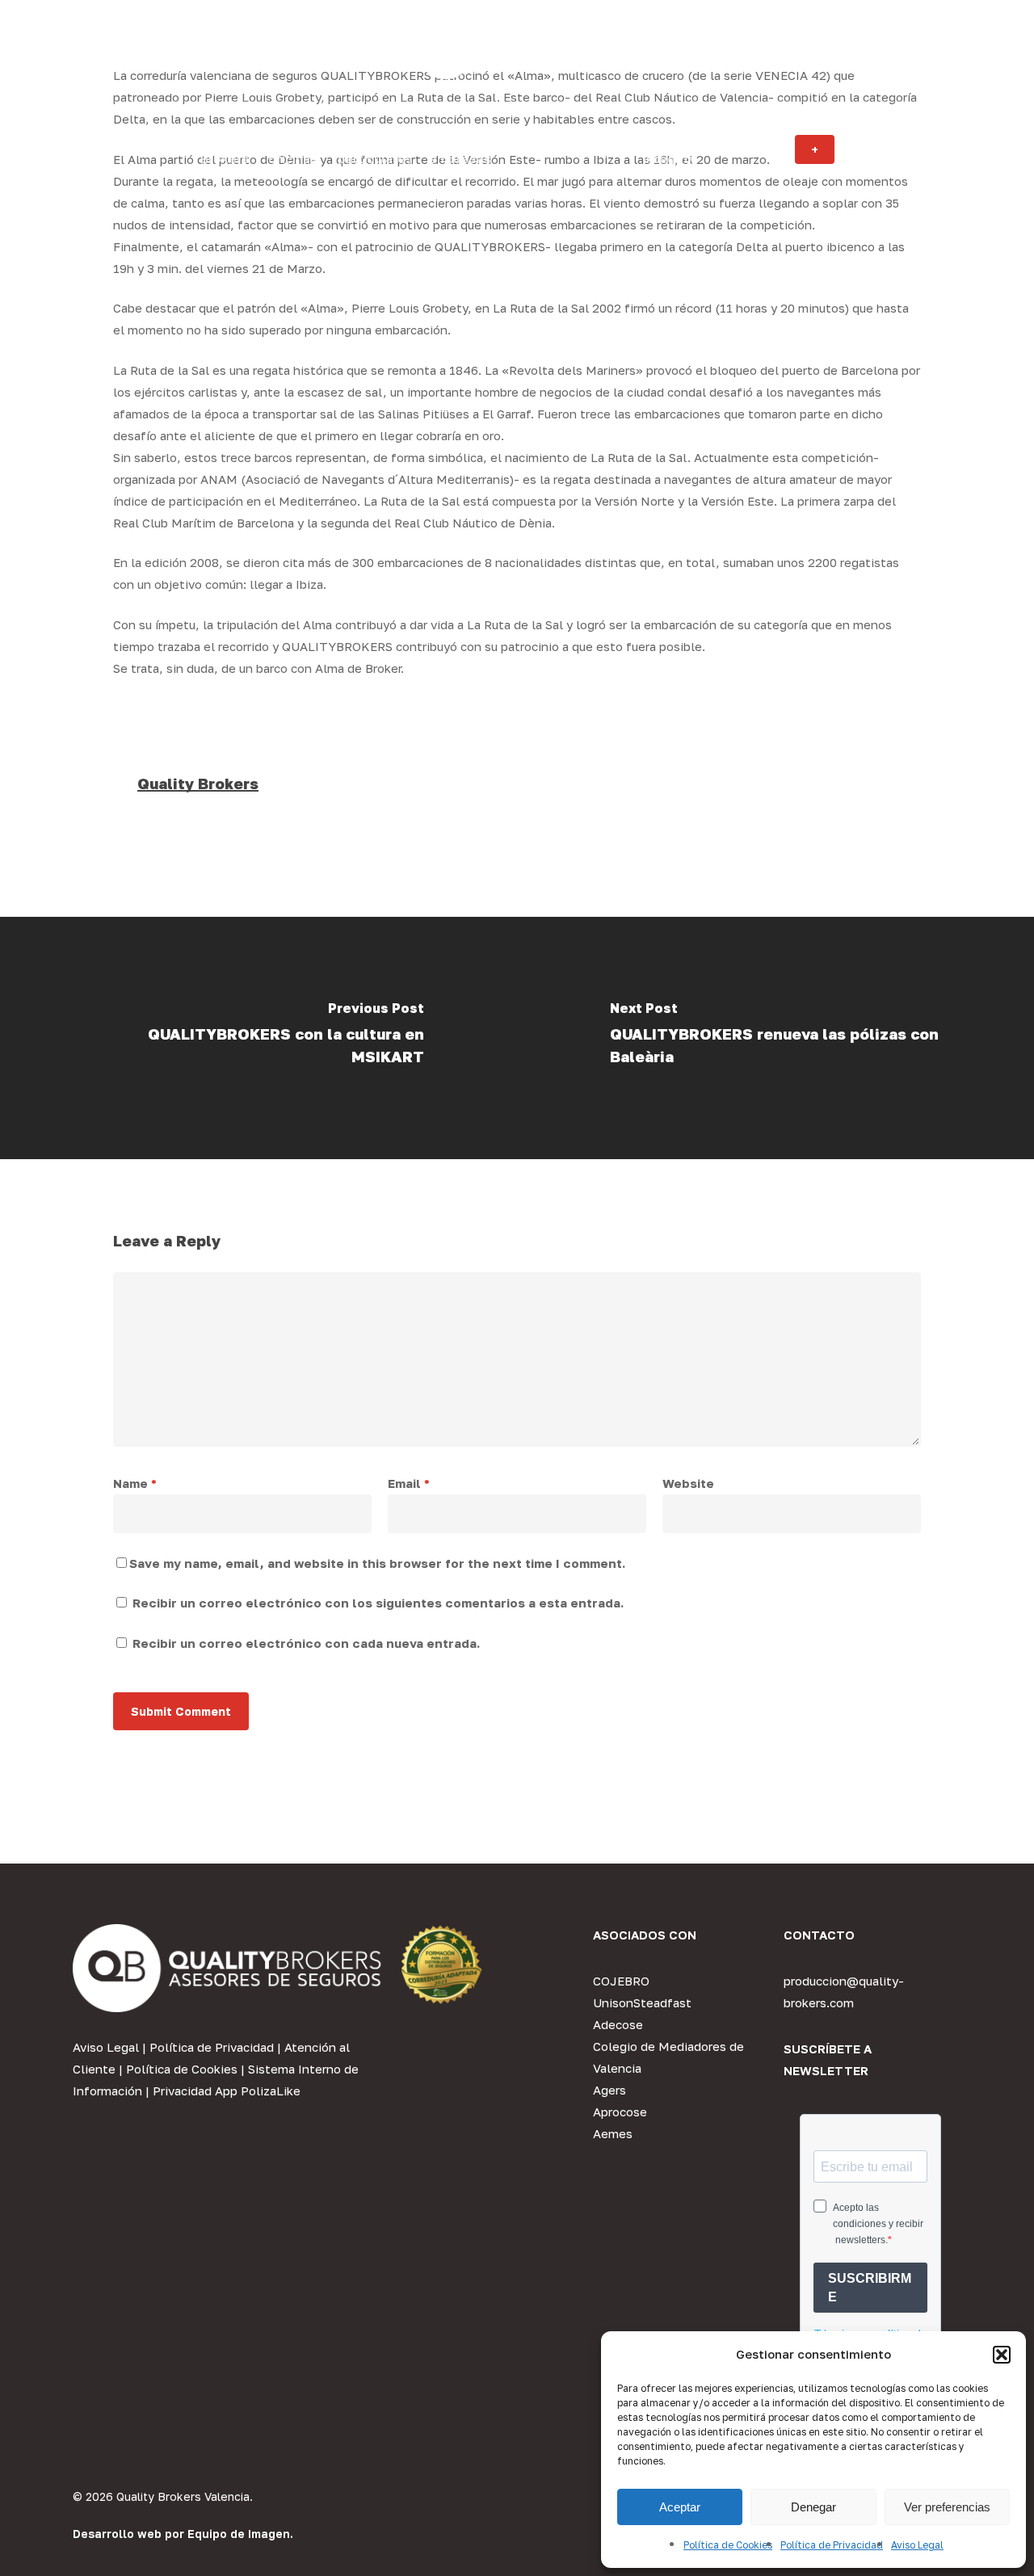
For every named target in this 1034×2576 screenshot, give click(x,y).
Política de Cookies (728, 2545)
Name (135, 1483)
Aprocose (620, 2112)
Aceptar (680, 2507)
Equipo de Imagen (239, 2534)
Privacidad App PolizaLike (227, 2091)
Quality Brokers (198, 784)
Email (409, 1483)
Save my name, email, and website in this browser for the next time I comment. (377, 1563)
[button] (1002, 2355)
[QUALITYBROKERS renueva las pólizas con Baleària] (775, 1038)
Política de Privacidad (832, 2545)
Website (688, 1483)
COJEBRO (621, 1981)
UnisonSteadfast (642, 2002)
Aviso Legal (917, 2545)
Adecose (618, 2024)
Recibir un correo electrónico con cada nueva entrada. (306, 1643)
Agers (609, 2090)
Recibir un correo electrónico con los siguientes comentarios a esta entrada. (378, 1603)
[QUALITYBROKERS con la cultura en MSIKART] (258, 1038)
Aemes (613, 2133)
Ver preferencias (947, 2507)
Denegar (813, 2507)
